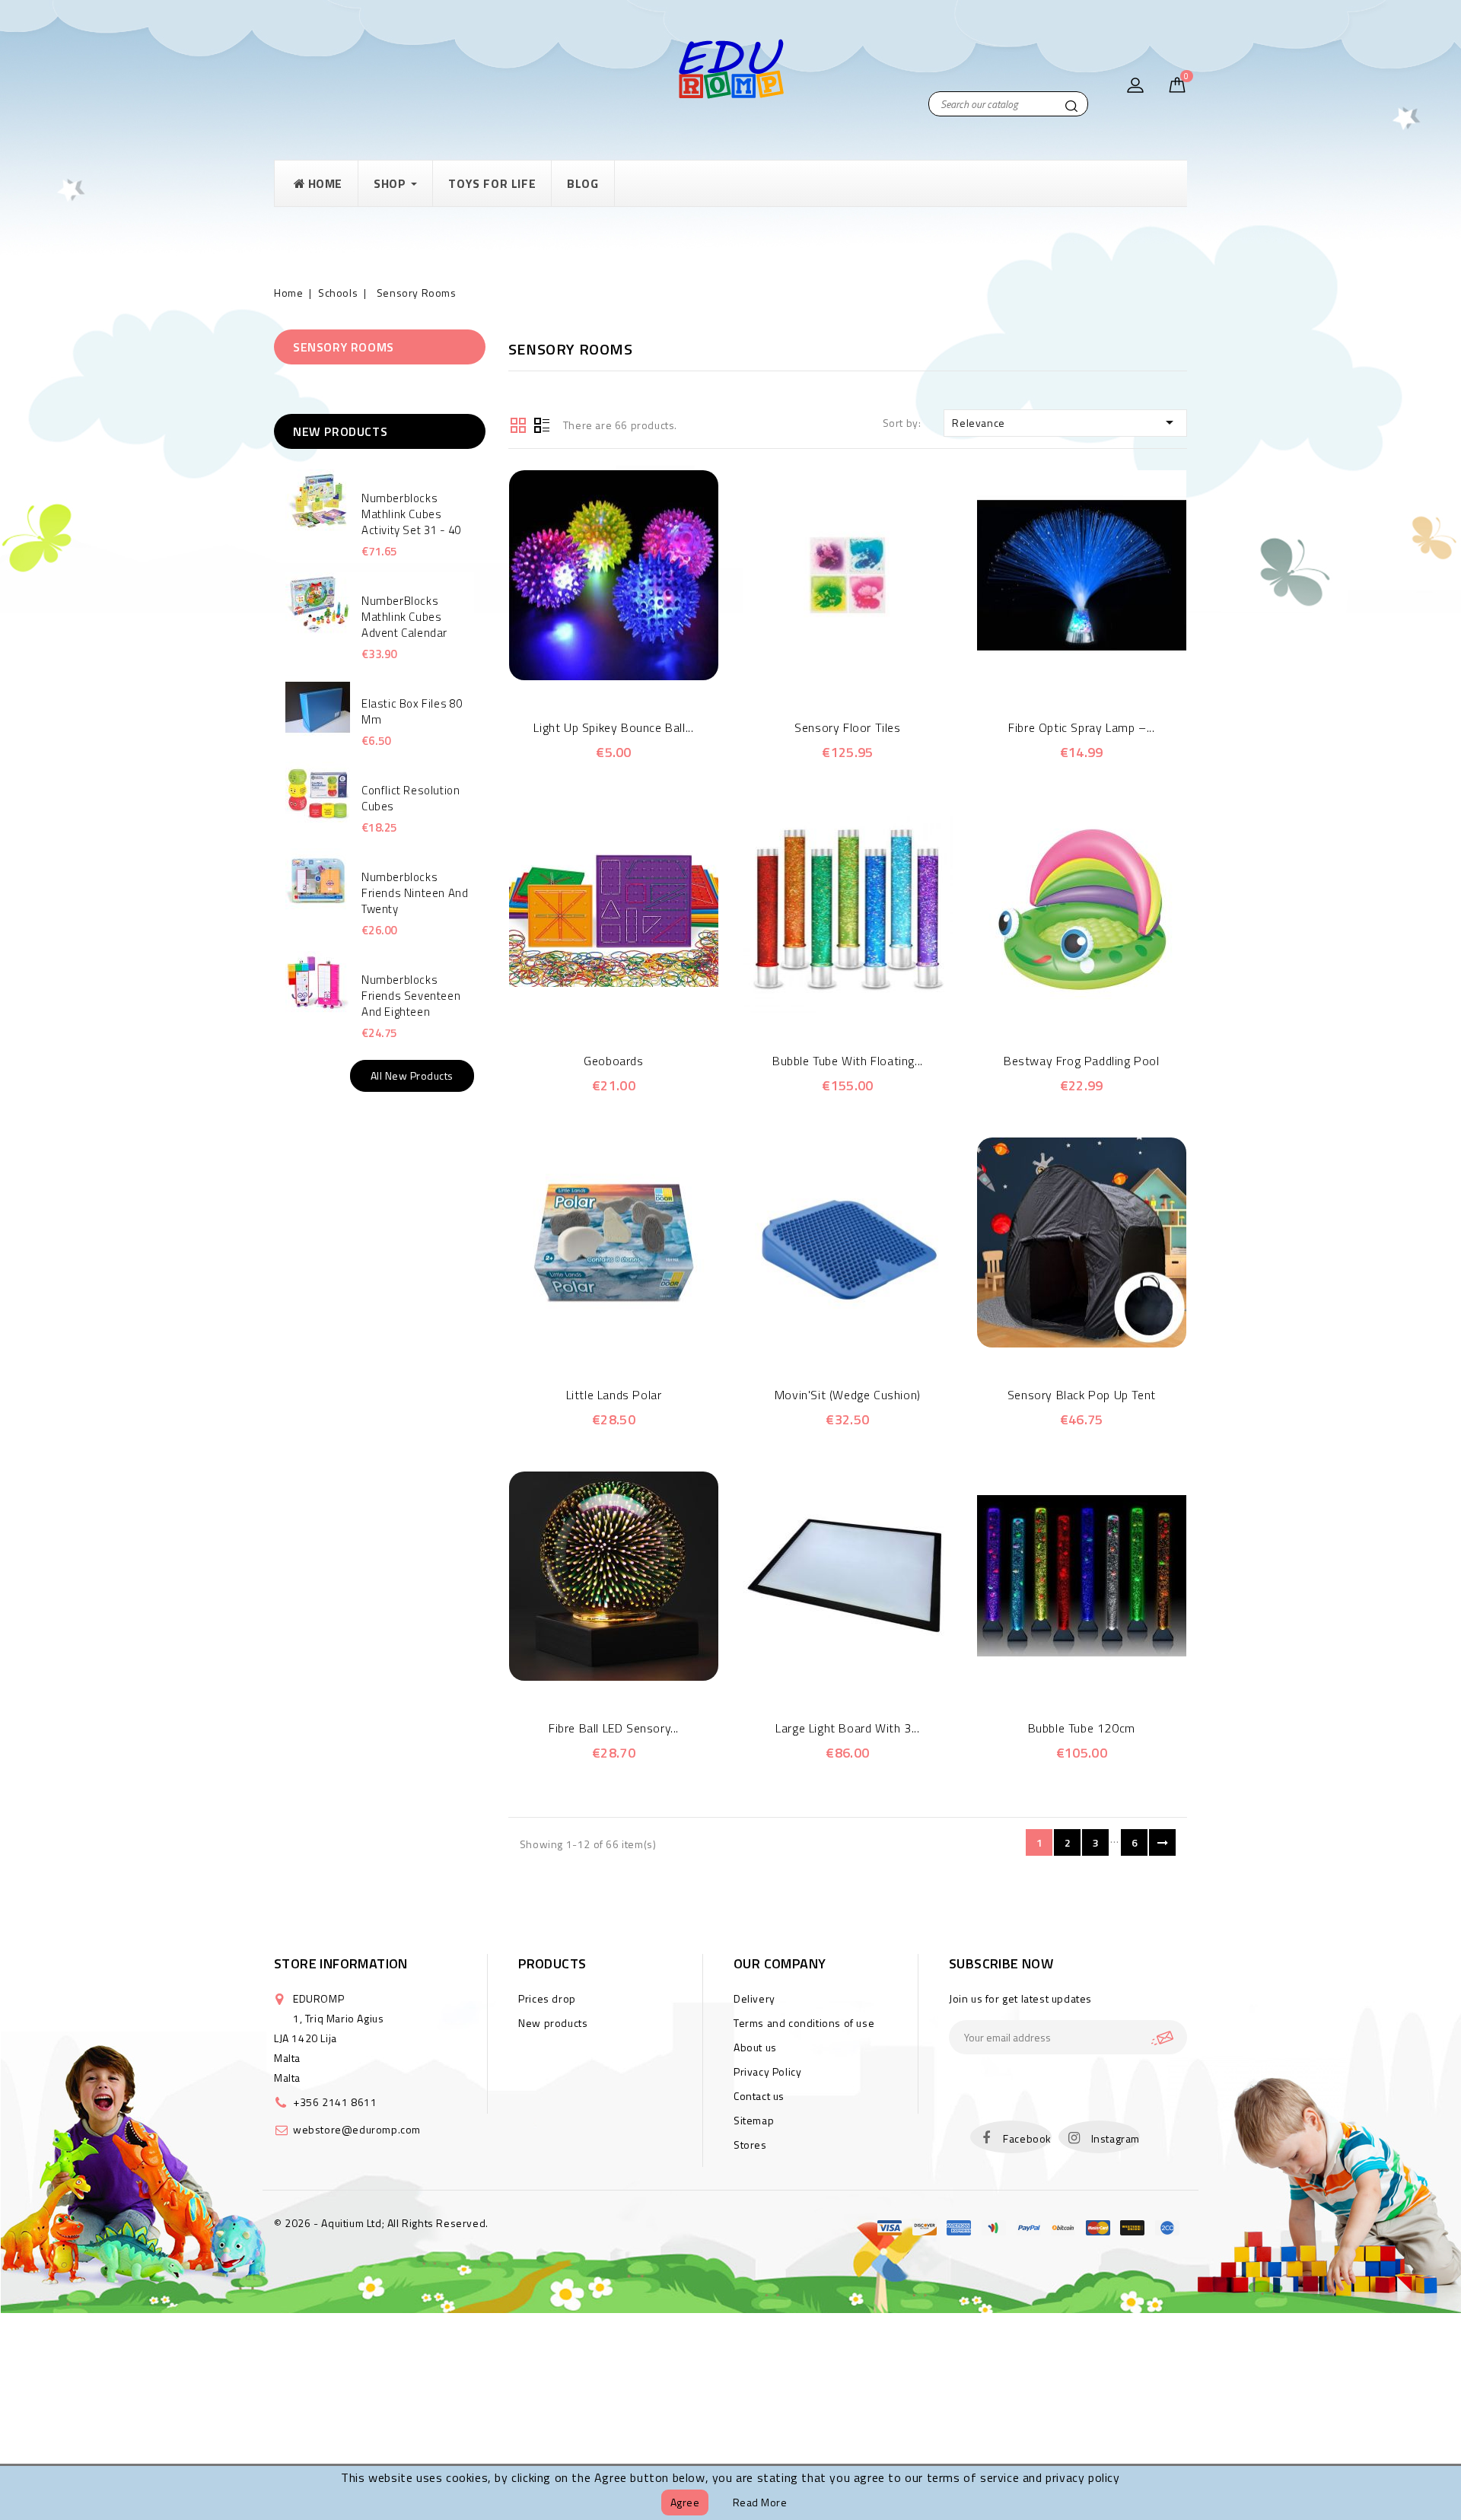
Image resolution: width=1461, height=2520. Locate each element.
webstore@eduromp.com (357, 2129)
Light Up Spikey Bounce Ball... (613, 727)
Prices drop (547, 1998)
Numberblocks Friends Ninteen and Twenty (415, 893)
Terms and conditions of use (804, 2023)
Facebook (1027, 2138)
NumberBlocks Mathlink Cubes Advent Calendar (404, 617)
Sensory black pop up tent (1082, 1395)
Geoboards (613, 1061)
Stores (750, 2145)
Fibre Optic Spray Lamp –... (1081, 727)
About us (755, 2047)
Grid (518, 424)
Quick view (592, 672)
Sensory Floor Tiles (847, 727)
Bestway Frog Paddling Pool (1082, 1061)
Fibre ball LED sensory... (614, 1728)
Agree (685, 2502)
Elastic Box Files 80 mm (412, 711)
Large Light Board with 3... (847, 1728)
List (542, 424)
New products (553, 2023)
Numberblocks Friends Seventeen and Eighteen (411, 996)
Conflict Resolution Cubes (411, 798)
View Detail (634, 672)
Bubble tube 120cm (1082, 1728)
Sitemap (754, 2120)
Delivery (754, 1998)
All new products (412, 1075)
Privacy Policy (767, 2071)
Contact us (759, 2096)
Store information (341, 1963)
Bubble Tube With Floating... (848, 1061)
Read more (760, 2502)
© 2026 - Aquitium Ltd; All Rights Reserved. (381, 2223)
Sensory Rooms (344, 347)
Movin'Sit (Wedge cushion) (848, 1395)
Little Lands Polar (614, 1395)
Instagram (1116, 2138)
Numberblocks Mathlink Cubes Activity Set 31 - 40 (411, 514)
